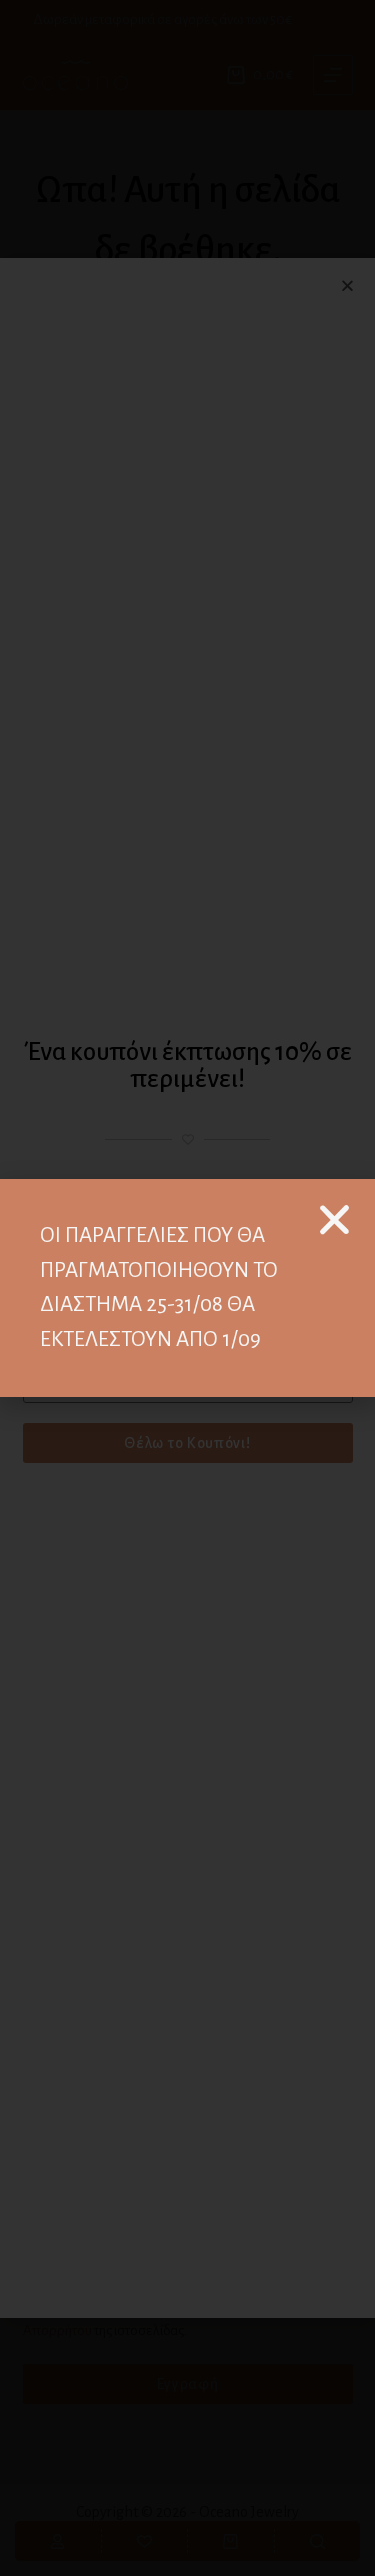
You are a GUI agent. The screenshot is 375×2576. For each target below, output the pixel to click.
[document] (187, 1288)
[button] (334, 1220)
